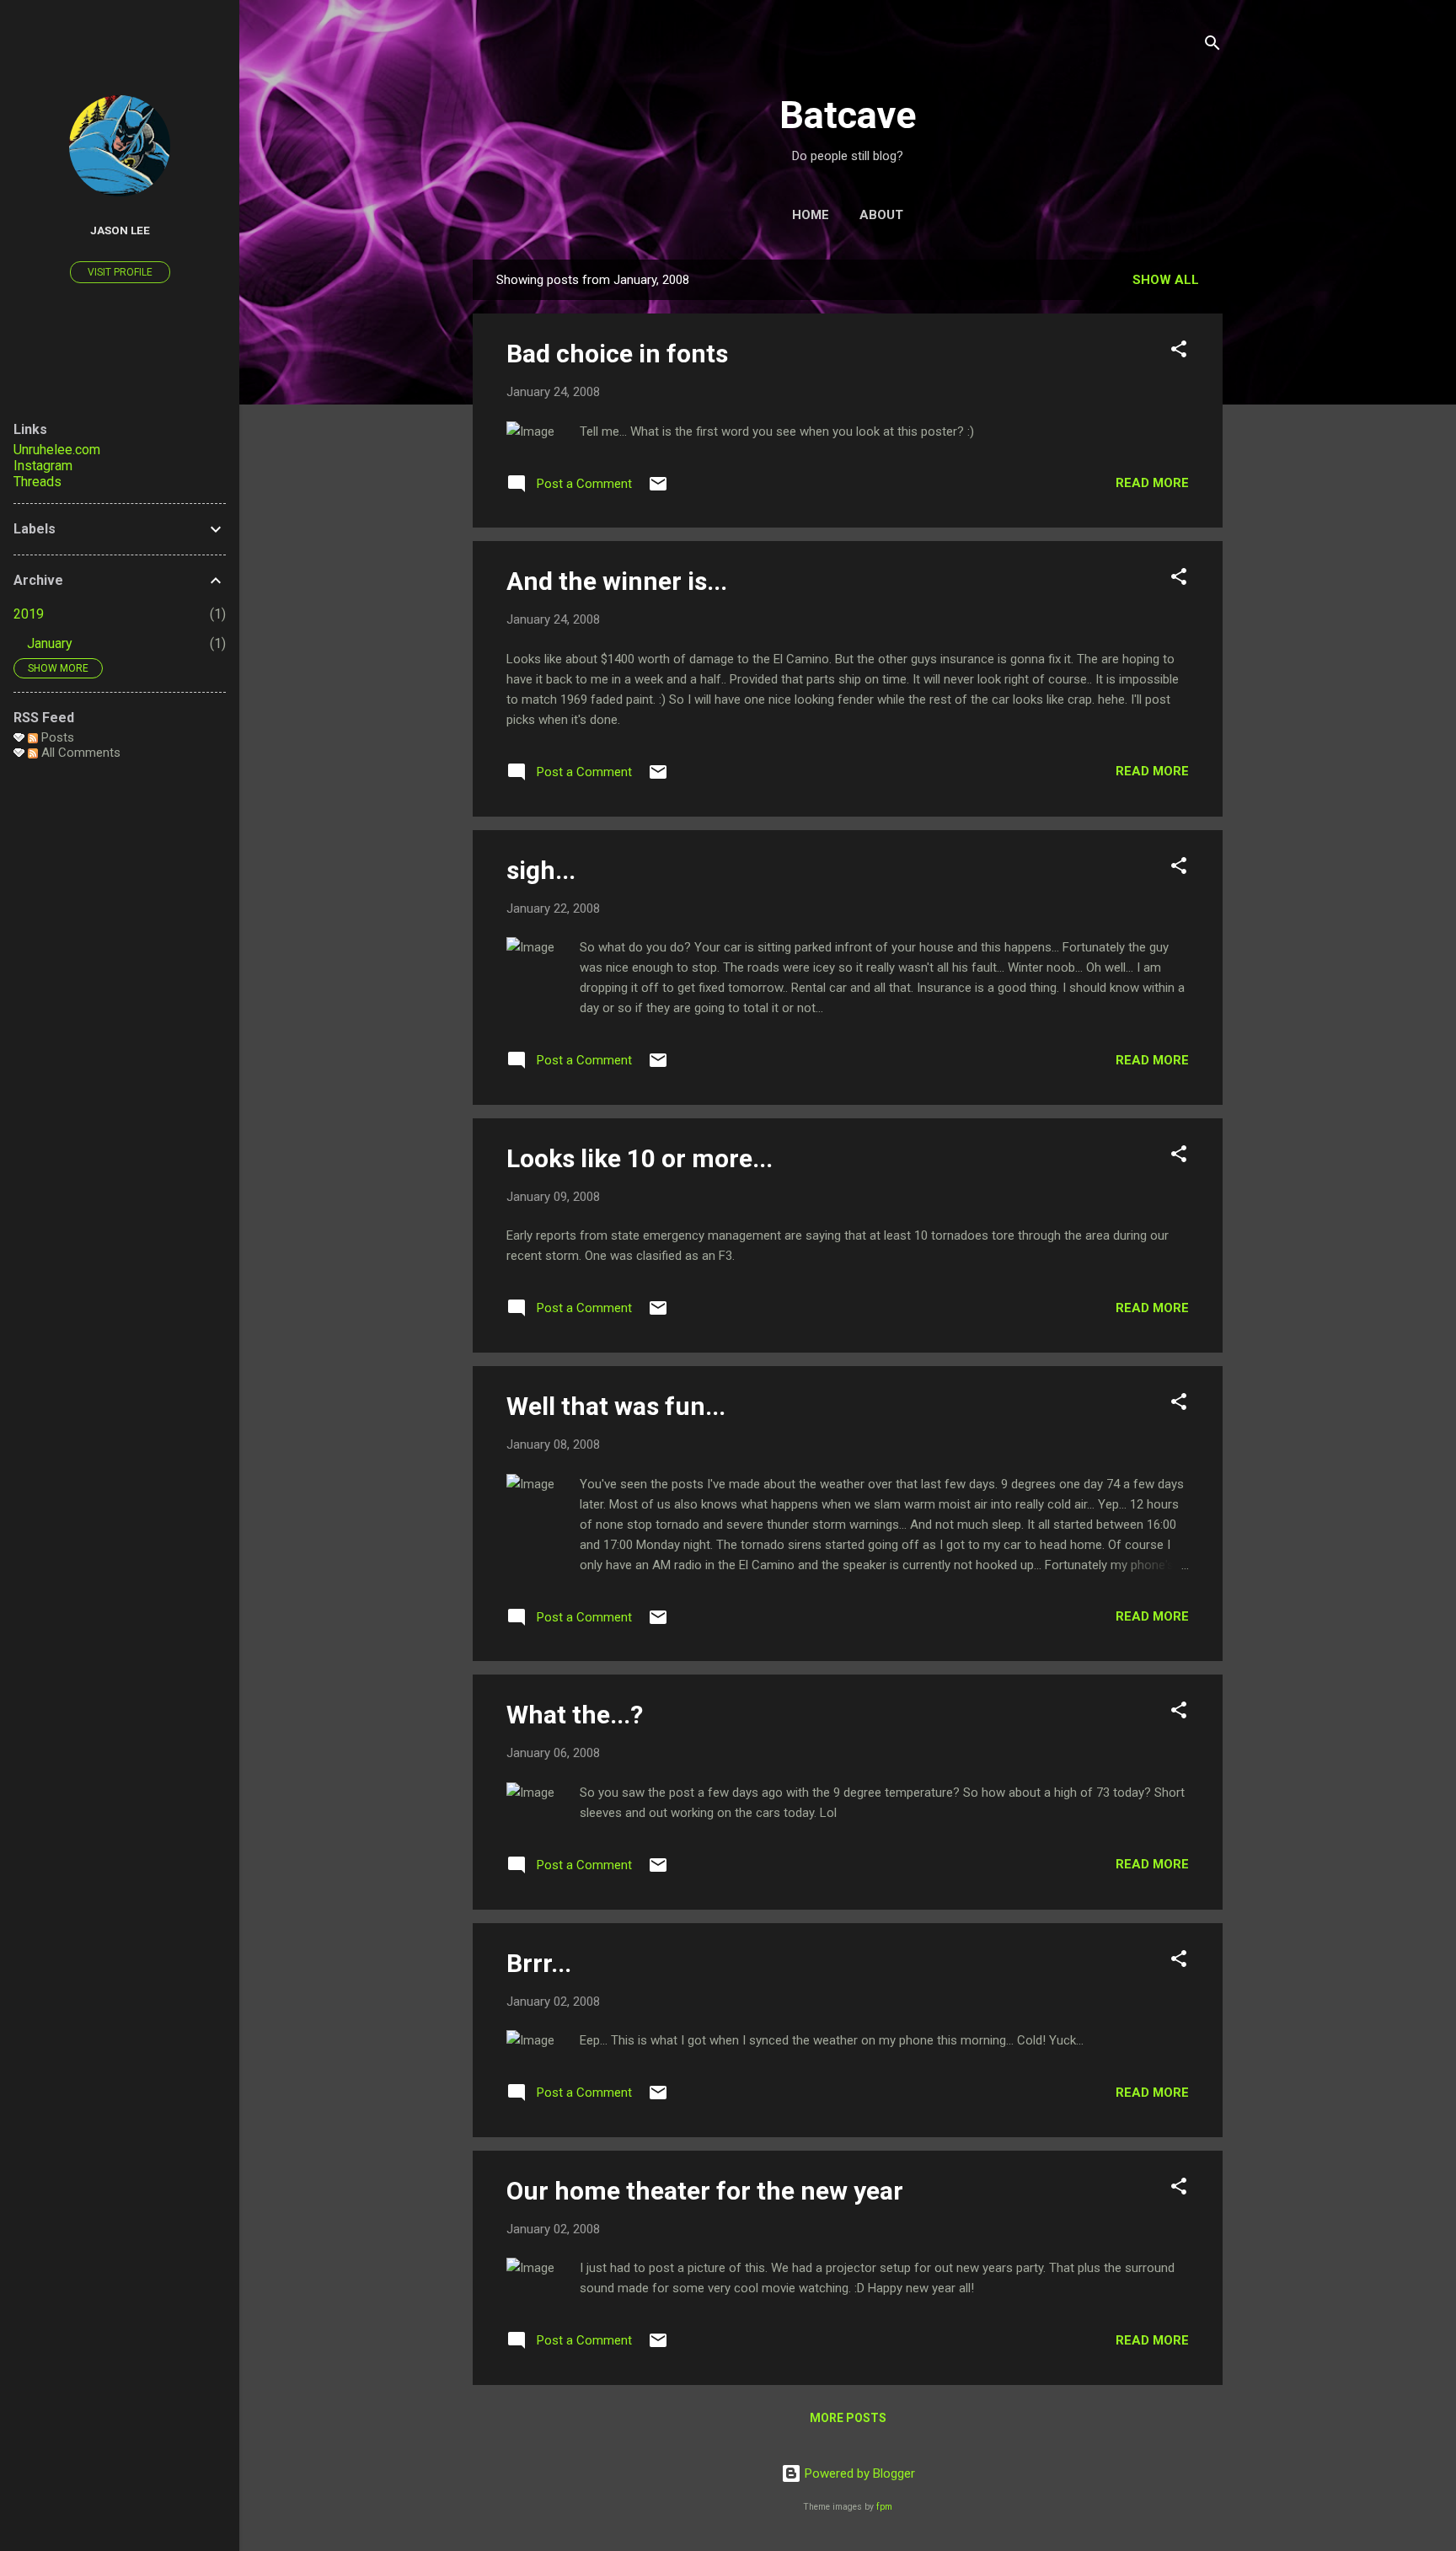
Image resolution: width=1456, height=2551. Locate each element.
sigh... (541, 870)
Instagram (43, 466)
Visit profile (120, 272)
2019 (29, 614)
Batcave (848, 115)
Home (811, 215)
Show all (1166, 280)
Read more (1152, 483)
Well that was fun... (616, 1406)
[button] (1179, 352)
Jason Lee (120, 230)
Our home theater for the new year (705, 2191)
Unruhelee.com (57, 450)
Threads (37, 482)
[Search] (1212, 46)
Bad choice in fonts (617, 354)
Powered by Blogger (858, 2473)
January (50, 643)
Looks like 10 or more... (640, 1158)
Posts (56, 737)
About (881, 215)
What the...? (575, 1715)
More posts (848, 2418)
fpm (884, 2507)
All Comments (79, 753)
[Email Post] (658, 490)
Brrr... (539, 1963)
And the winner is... (617, 581)
